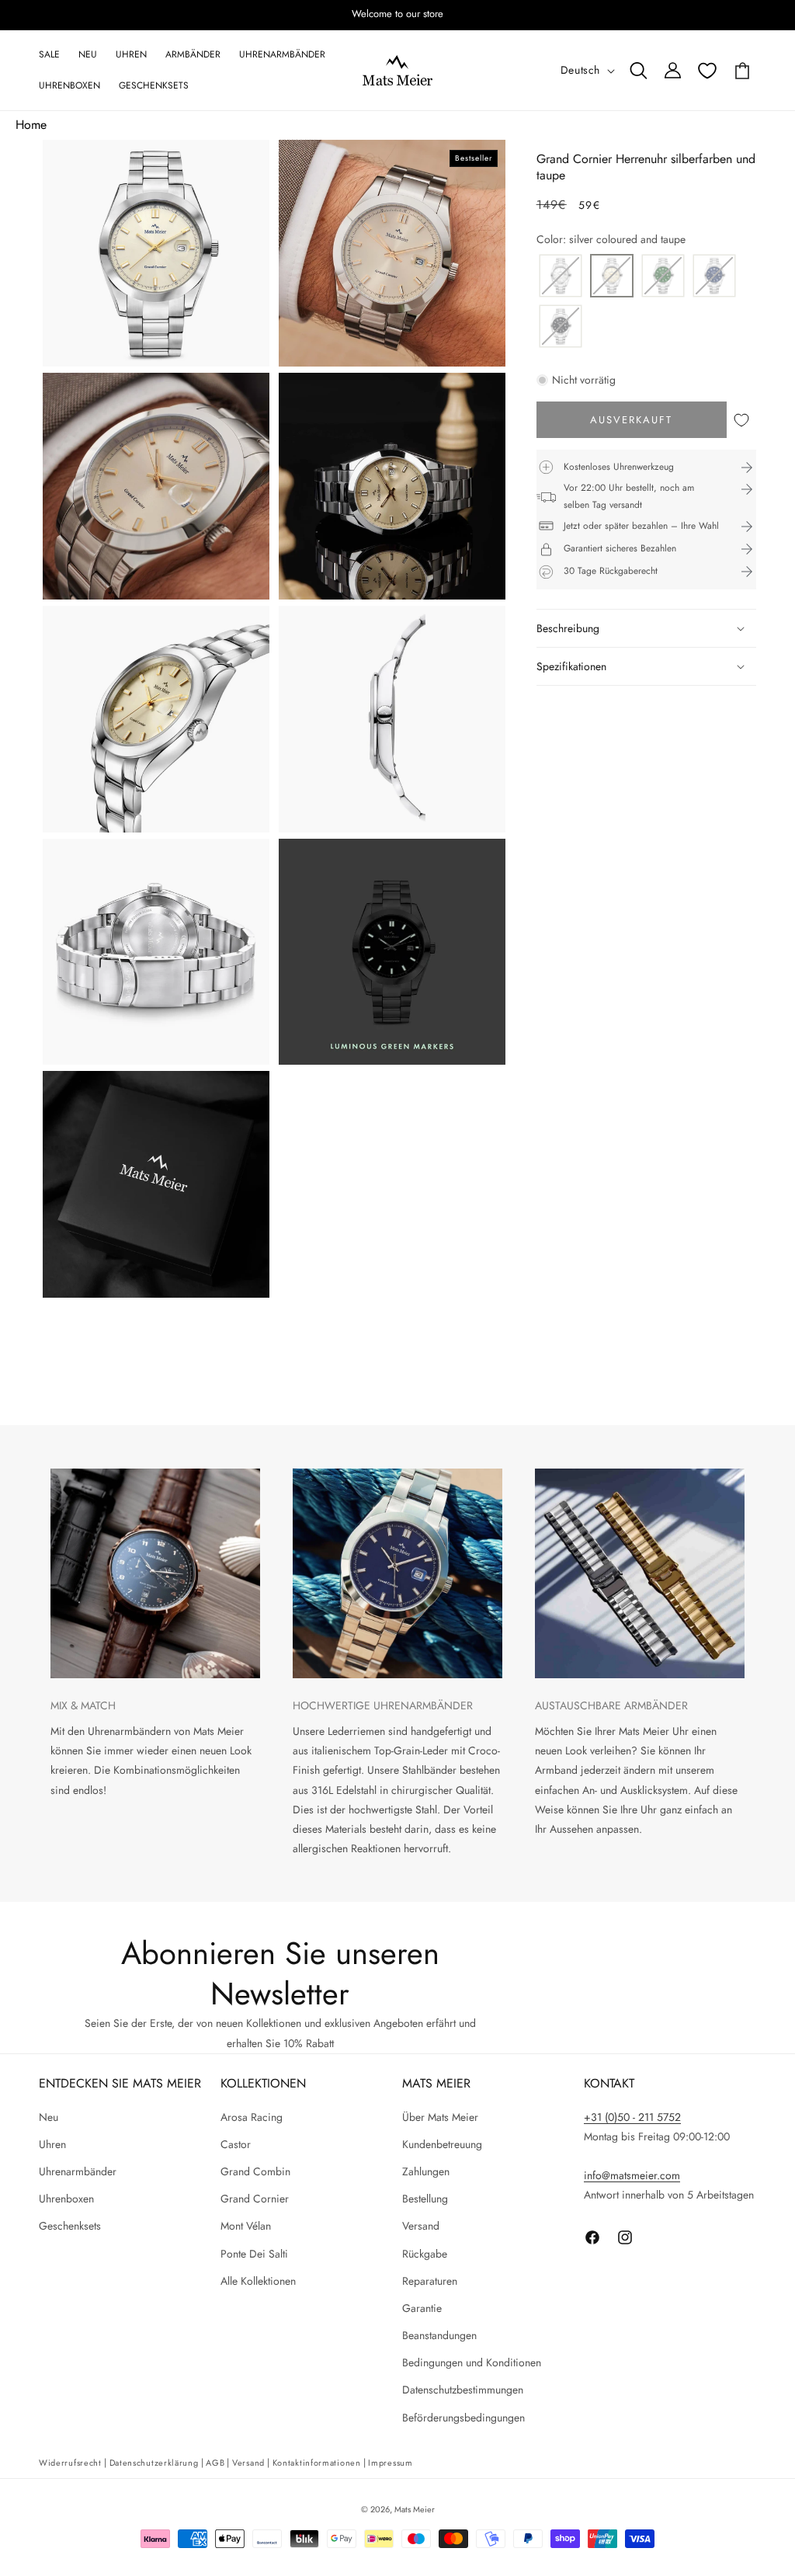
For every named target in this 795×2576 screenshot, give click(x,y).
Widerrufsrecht (70, 2463)
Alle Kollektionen (258, 2281)
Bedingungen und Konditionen (472, 2362)
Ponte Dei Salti (254, 2254)
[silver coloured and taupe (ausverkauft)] (612, 277)
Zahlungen (426, 2171)
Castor (236, 2144)
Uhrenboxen (66, 2199)
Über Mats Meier (440, 2117)
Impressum (390, 2463)
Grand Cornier (255, 2199)
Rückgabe (425, 2254)
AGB (215, 2463)
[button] (638, 71)
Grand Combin (255, 2171)
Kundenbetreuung (442, 2144)
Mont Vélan (246, 2226)
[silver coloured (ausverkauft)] (561, 277)
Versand (421, 2226)
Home (31, 125)
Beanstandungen (439, 2335)
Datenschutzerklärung (154, 2463)
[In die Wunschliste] (741, 420)
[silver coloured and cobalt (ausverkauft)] (714, 277)
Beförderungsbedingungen (463, 2418)
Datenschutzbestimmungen (463, 2390)
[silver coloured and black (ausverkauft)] (561, 327)
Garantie (422, 2308)
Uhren (52, 2144)
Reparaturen (430, 2281)
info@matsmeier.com (632, 2175)
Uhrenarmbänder (78, 2171)
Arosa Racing (252, 2117)
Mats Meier (415, 2509)
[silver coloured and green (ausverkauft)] (663, 277)
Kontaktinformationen (317, 2463)
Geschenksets (70, 2226)
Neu (49, 2117)
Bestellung (425, 2199)
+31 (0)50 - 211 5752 (632, 2117)
